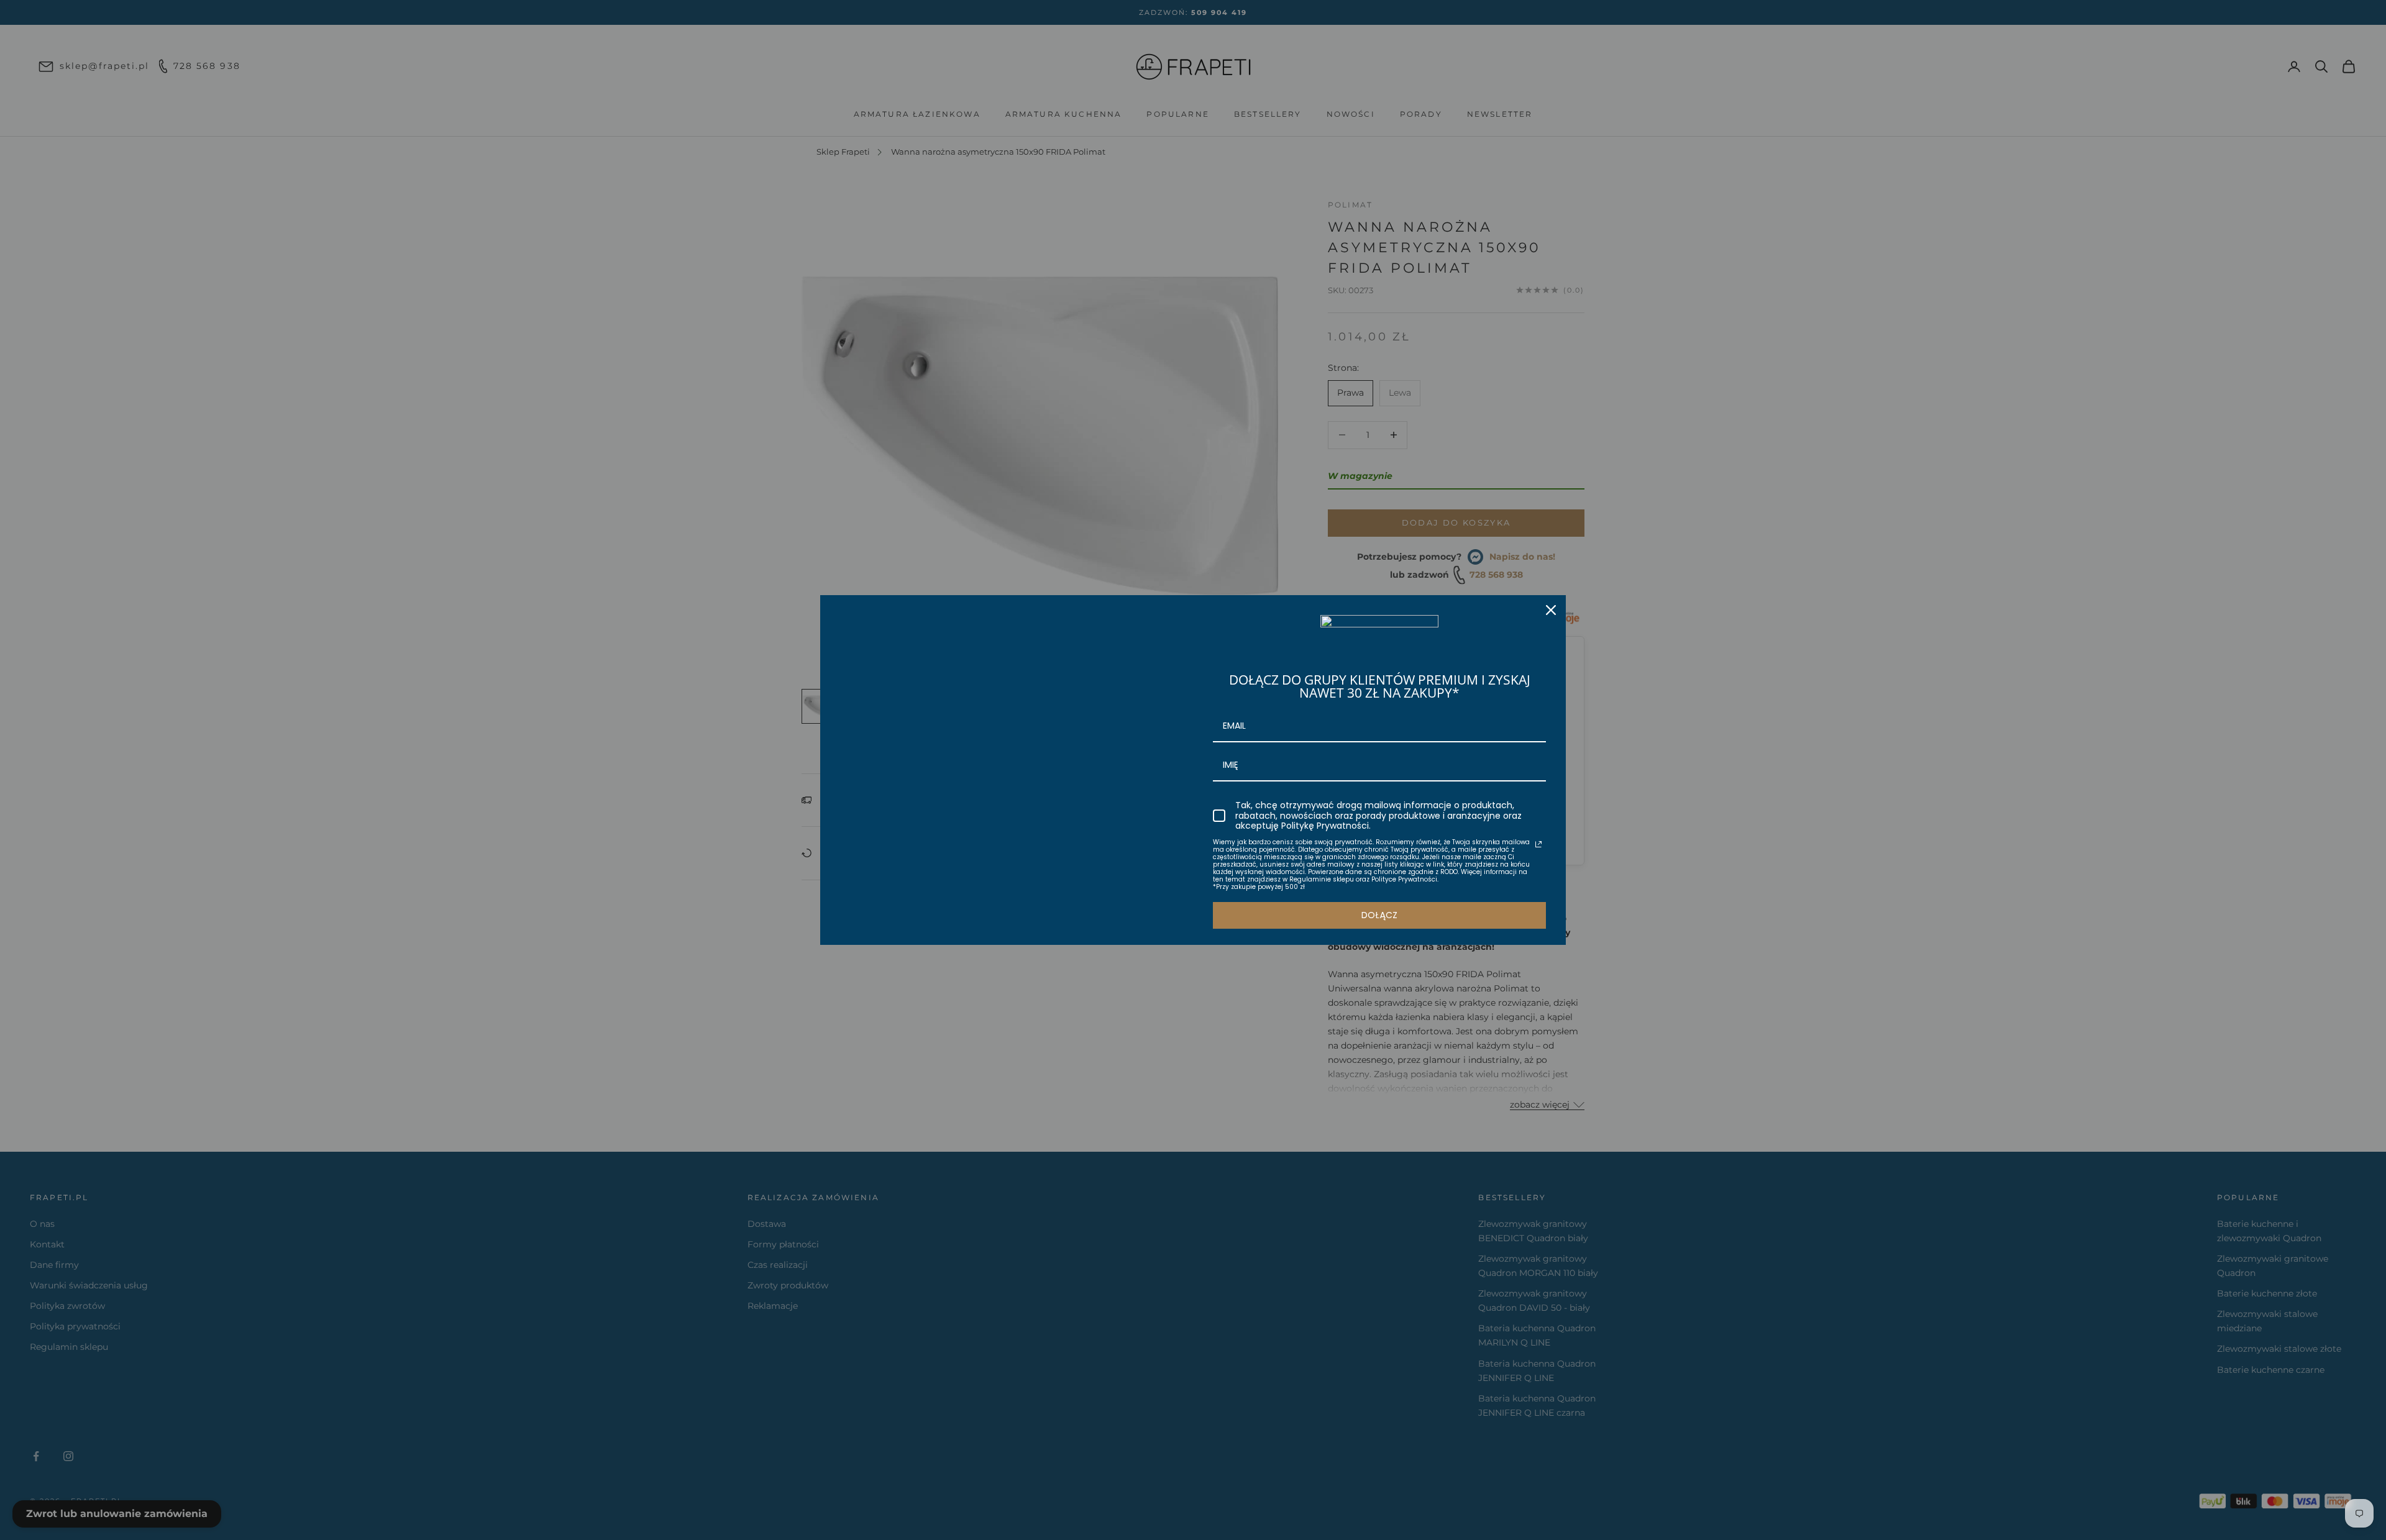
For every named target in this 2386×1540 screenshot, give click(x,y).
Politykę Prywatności (1325, 826)
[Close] (1551, 610)
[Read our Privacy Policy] (1538, 844)
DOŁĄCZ (1379, 915)
